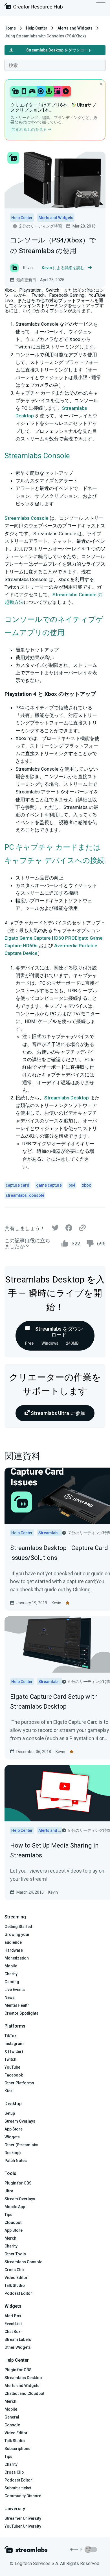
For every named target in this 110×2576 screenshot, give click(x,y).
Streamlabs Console (27, 518)
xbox (86, 1185)
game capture (49, 1185)
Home (10, 28)
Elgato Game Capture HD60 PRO (40, 938)
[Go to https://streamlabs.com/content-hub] (34, 7)
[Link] (82, 1228)
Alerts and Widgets (75, 28)
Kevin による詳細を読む (63, 268)
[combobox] (55, 65)
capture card (17, 1185)
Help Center (37, 28)
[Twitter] (55, 1229)
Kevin (56, 1603)
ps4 (72, 1185)
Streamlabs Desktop (67, 1098)
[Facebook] (69, 1229)
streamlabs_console (25, 1195)
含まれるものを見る (29, 129)
